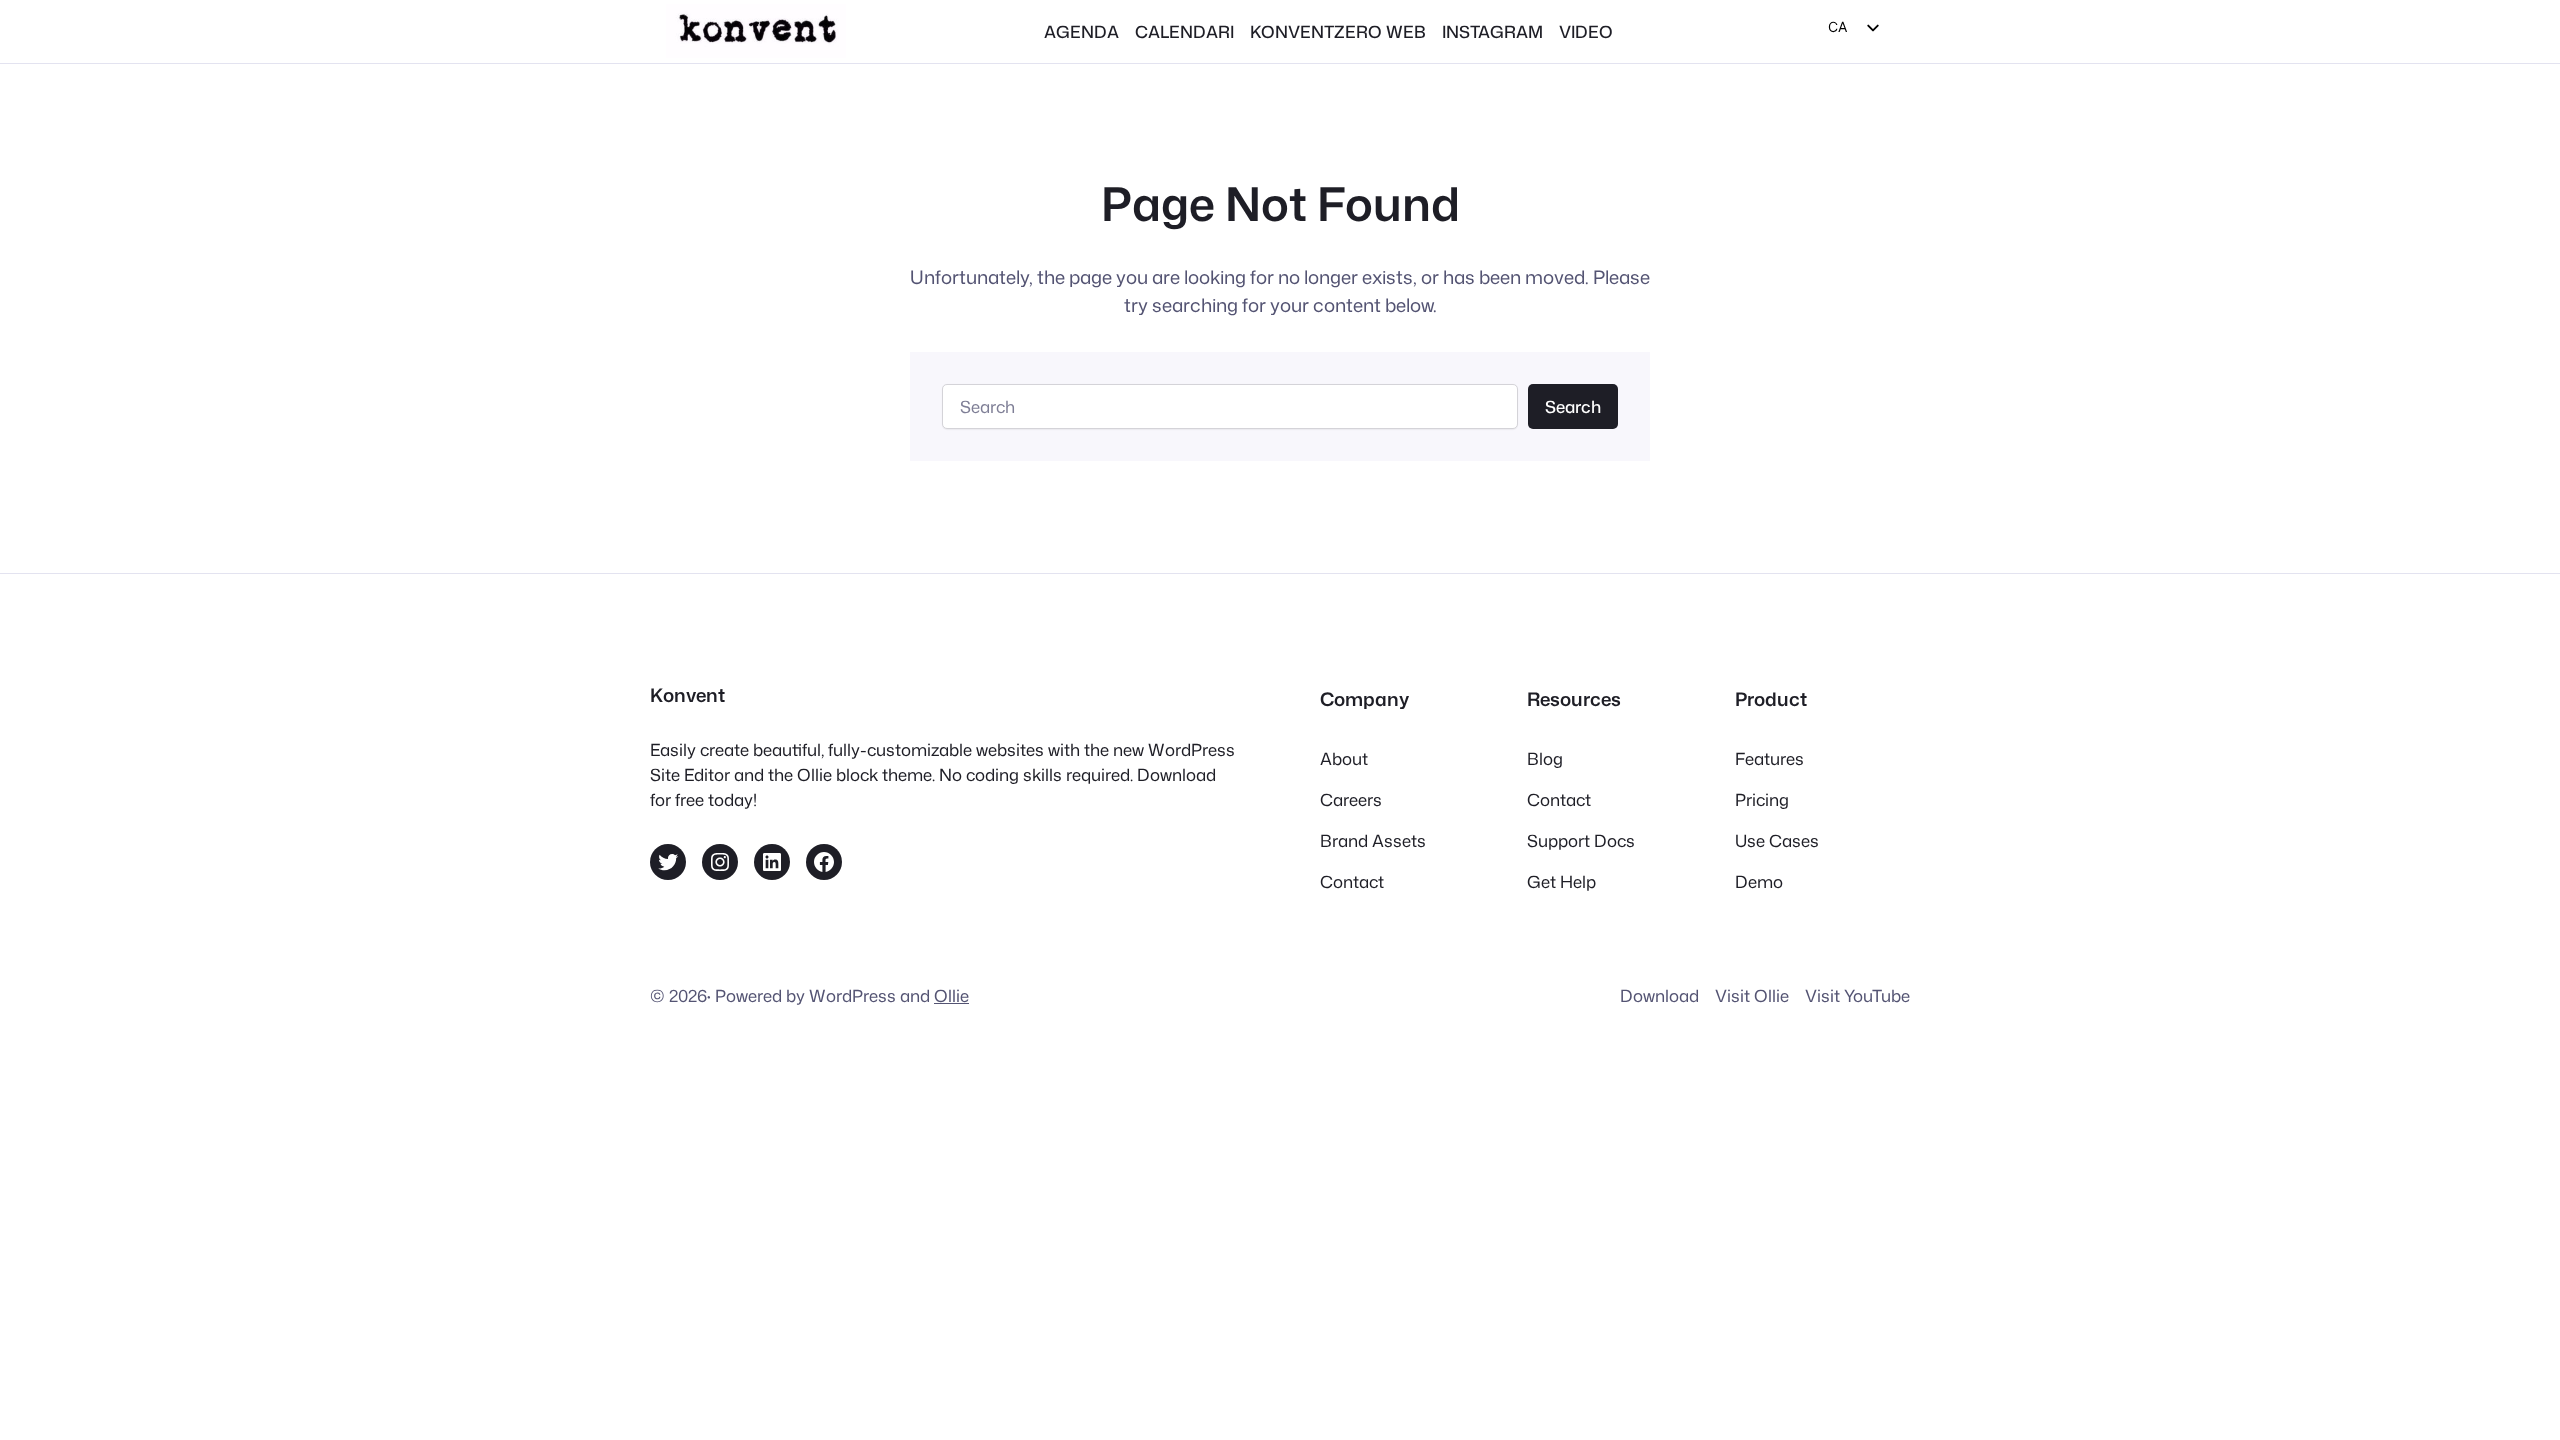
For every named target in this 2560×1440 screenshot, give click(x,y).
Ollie (951, 995)
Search (1573, 406)
